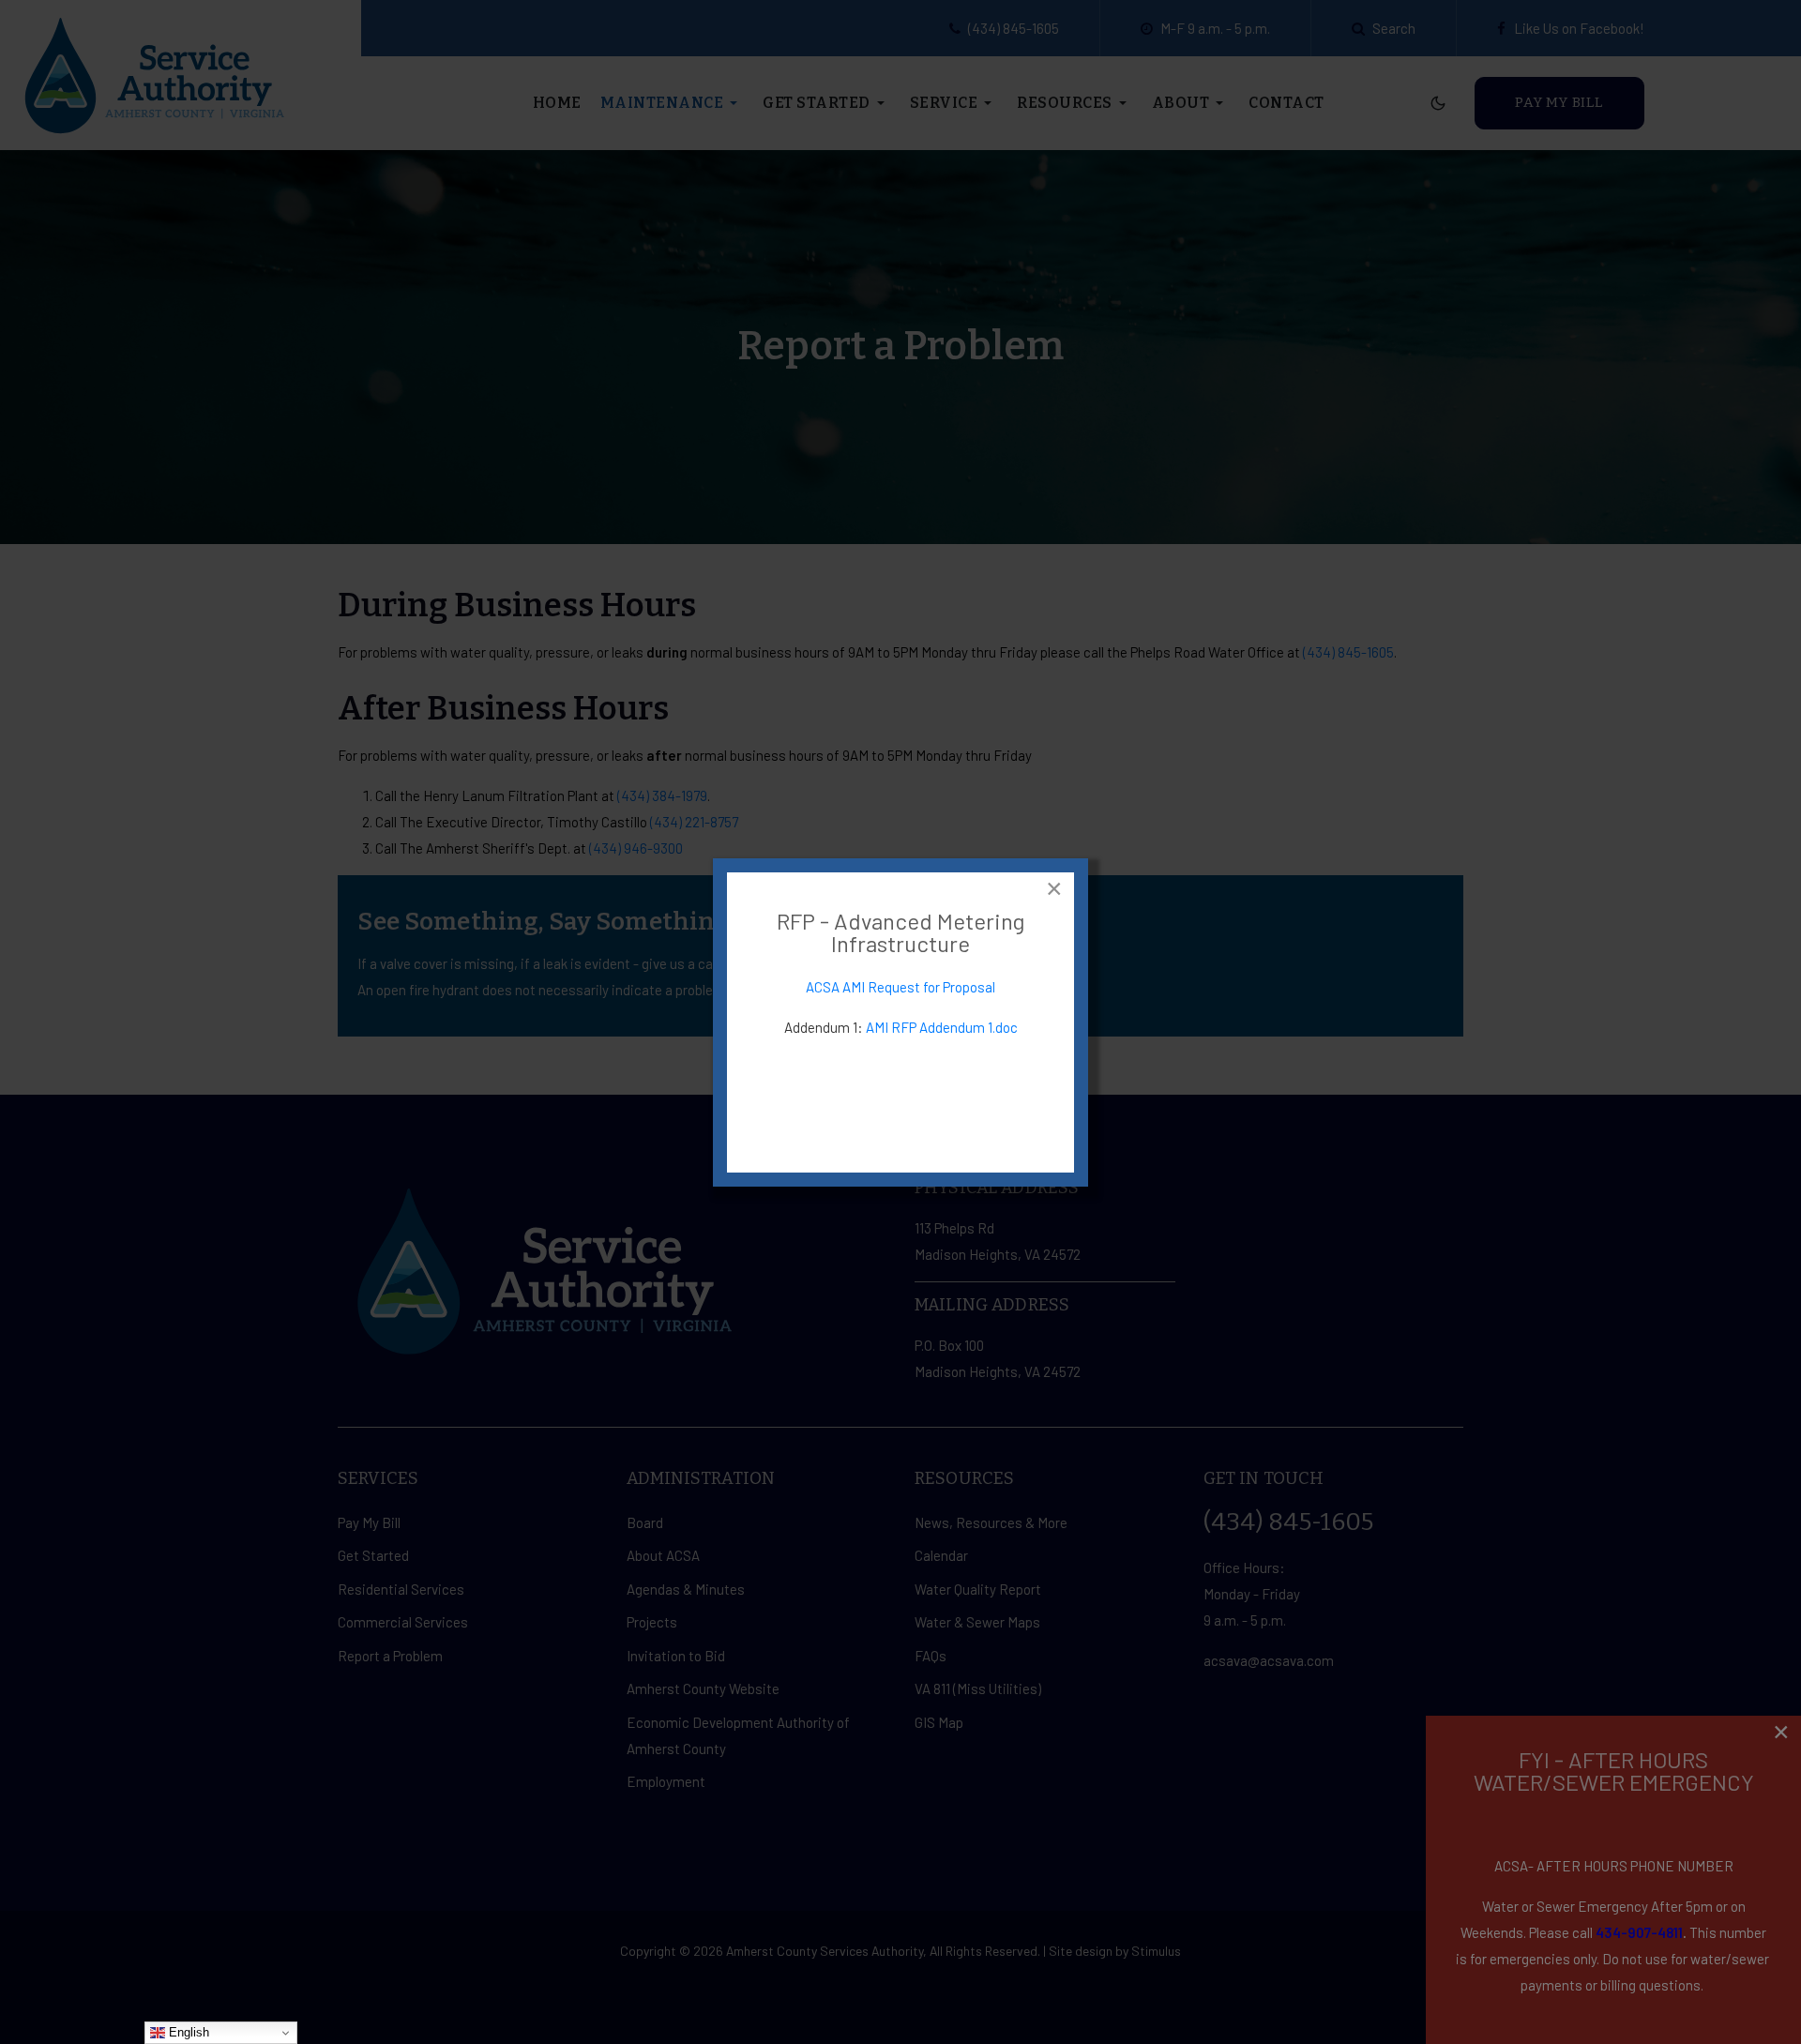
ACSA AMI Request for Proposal (900, 987)
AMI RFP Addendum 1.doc (942, 1027)
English (187, 2032)
